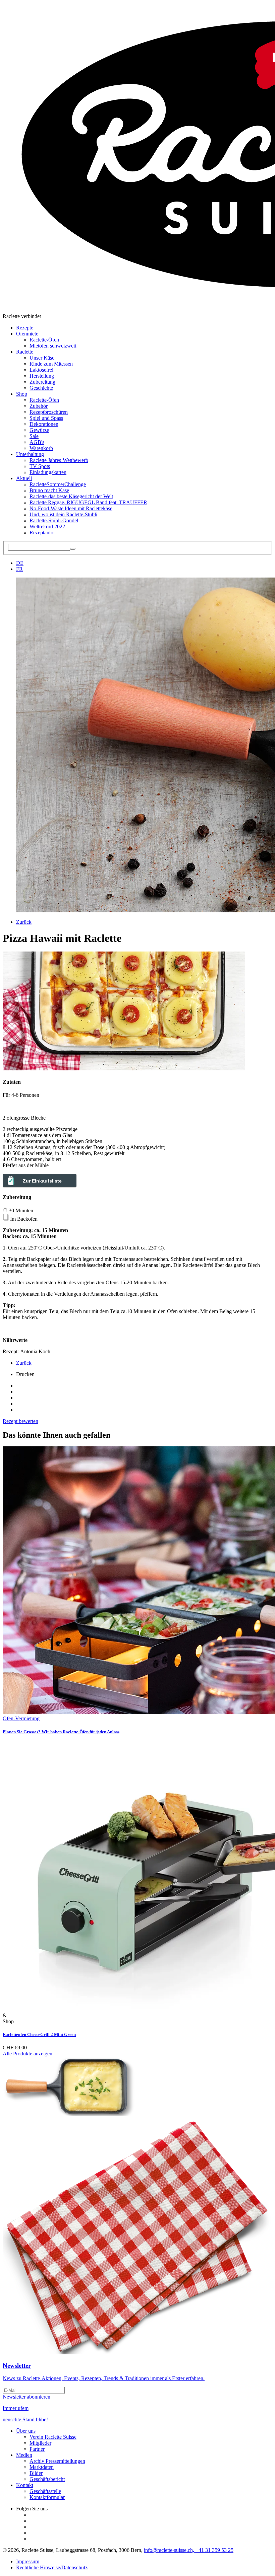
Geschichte (41, 388)
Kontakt (25, 2485)
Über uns (26, 2431)
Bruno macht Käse (49, 490)
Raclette (25, 352)
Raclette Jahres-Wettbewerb (59, 460)
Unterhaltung (30, 454)
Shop (22, 394)
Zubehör (39, 406)
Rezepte (25, 328)
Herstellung (42, 376)
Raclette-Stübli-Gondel (54, 520)
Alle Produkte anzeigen (27, 2054)
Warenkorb (41, 448)
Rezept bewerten (20, 1421)
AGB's (37, 442)
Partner (37, 2449)
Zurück (24, 922)
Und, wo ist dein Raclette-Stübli (63, 514)
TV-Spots (40, 466)
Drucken (25, 1374)
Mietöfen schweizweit (53, 346)
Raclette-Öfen (44, 340)
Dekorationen (44, 424)
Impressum (28, 2561)
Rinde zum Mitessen (51, 364)
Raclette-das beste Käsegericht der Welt (71, 496)
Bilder (36, 2473)
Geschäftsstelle (45, 2491)
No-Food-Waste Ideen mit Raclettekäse (71, 508)
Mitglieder (40, 2443)
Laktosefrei (41, 370)
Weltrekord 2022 (47, 526)
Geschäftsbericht (47, 2479)
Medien (24, 2455)
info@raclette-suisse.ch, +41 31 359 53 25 (189, 2550)
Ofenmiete (27, 334)
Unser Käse (42, 358)
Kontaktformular (47, 2497)
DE (20, 563)
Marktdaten (42, 2467)
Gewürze (39, 430)
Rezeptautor (42, 533)
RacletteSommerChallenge (58, 484)
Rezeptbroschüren (49, 412)
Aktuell (24, 478)
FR (19, 569)
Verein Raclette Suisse (53, 2437)
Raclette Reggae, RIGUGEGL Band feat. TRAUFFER (88, 502)
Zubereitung (42, 382)
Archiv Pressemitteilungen (57, 2461)
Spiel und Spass (46, 418)
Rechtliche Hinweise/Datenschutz (52, 2567)
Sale (34, 436)
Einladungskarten (48, 472)
